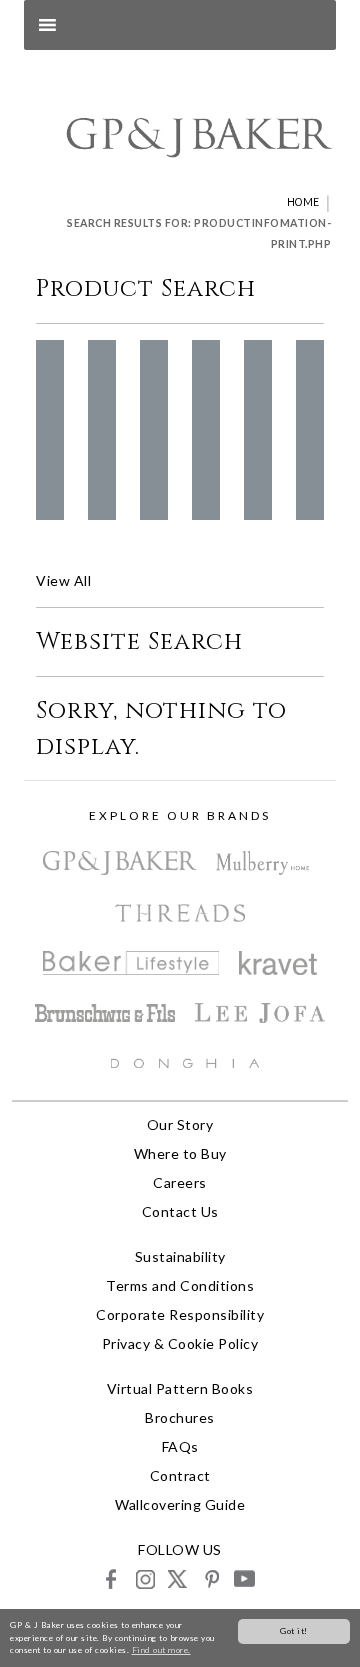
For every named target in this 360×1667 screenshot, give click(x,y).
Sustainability (180, 1256)
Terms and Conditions (180, 1285)
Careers (180, 1182)
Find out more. (161, 1650)
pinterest (210, 1578)
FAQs (180, 1446)
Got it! (294, 1631)
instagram (144, 1578)
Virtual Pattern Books (180, 1388)
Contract (180, 1475)
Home (303, 202)
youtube (243, 1578)
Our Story (180, 1124)
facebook (111, 1578)
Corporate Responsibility (180, 1314)
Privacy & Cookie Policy (180, 1343)
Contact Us (180, 1211)
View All (63, 580)
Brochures (180, 1417)
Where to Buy (180, 1153)
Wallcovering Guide (180, 1504)
